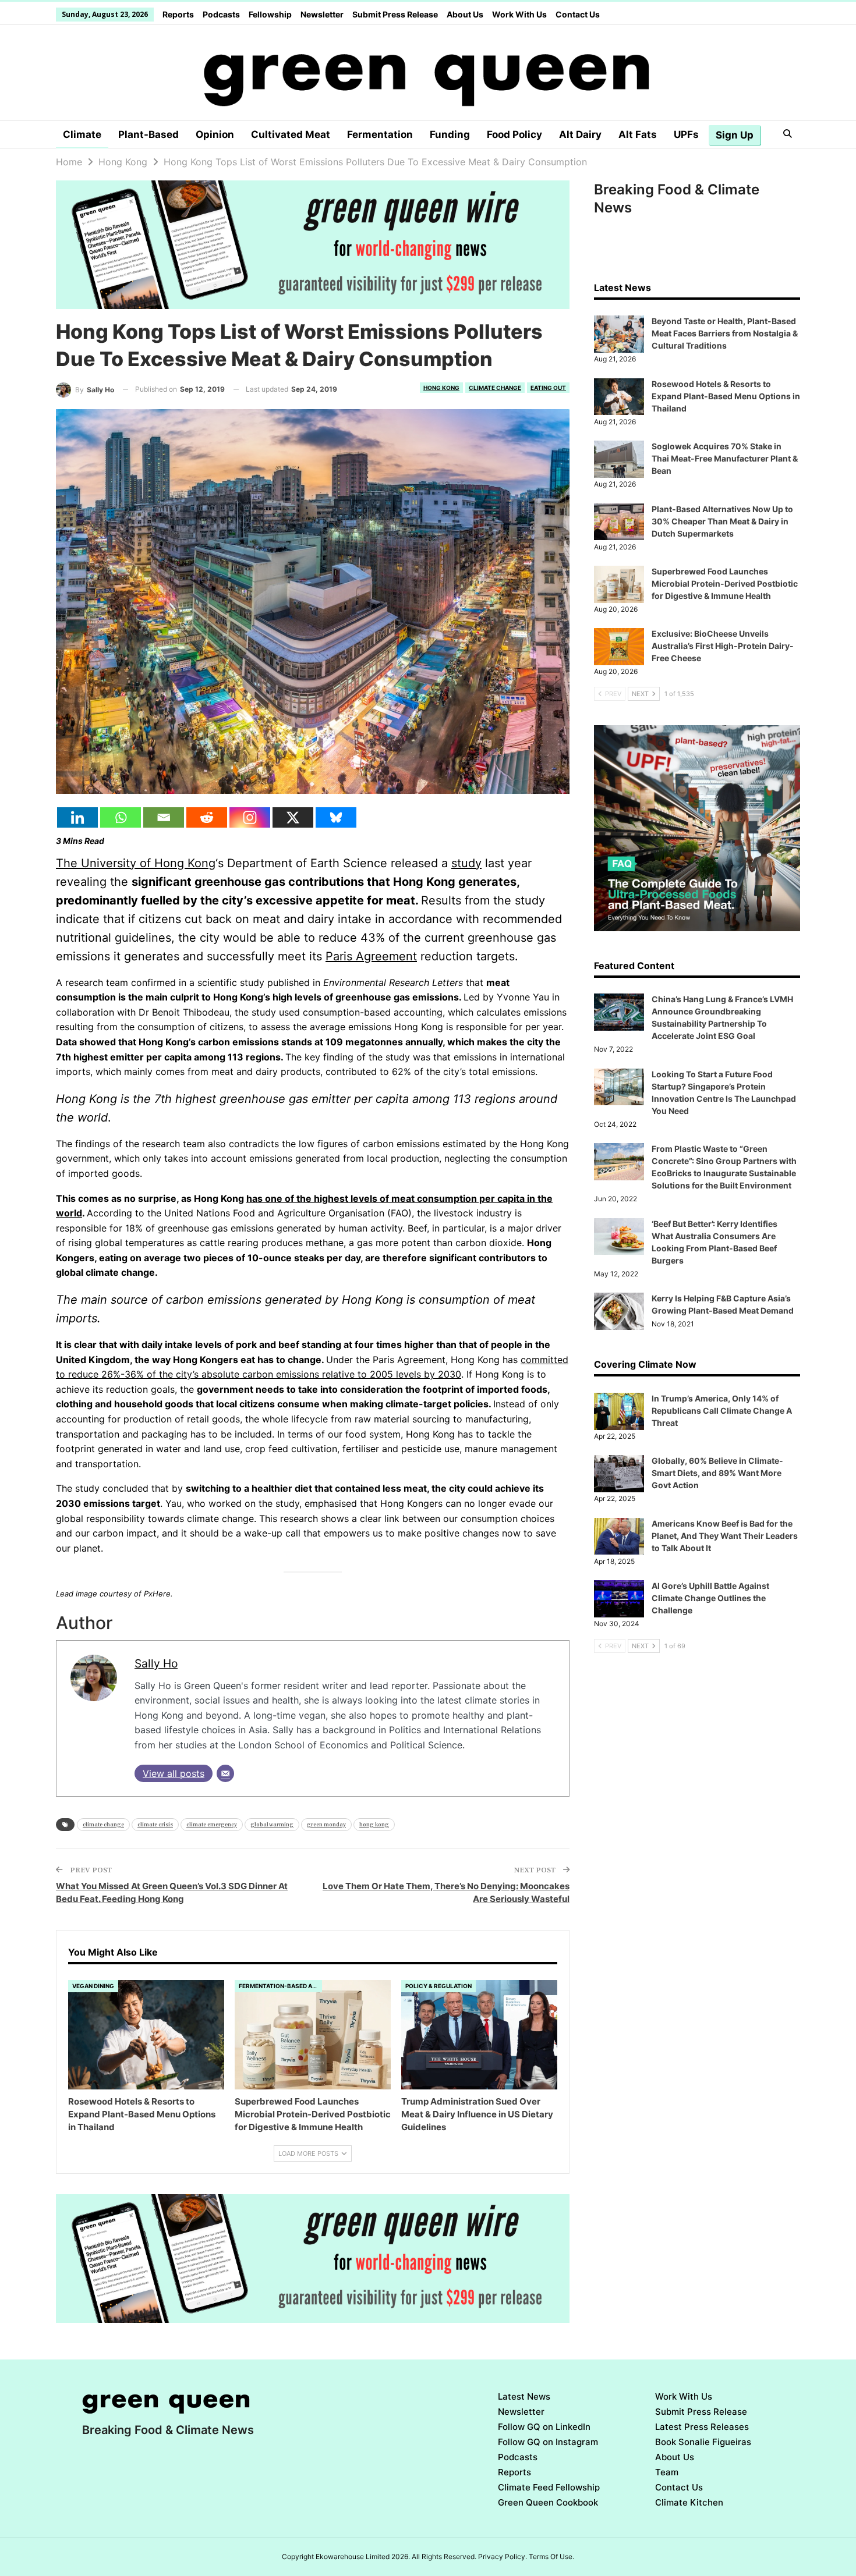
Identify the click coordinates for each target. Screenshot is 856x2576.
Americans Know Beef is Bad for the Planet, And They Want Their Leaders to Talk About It (725, 1536)
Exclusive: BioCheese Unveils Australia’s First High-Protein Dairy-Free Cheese (723, 646)
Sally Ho (156, 1663)
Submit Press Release (395, 14)
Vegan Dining (93, 1986)
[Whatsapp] (121, 817)
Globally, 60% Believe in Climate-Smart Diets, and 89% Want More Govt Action (717, 1473)
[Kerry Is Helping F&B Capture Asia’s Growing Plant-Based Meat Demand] (619, 1311)
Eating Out (548, 388)
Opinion (215, 134)
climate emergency (212, 1824)
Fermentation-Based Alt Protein (280, 1986)
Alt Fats (638, 134)
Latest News (524, 2396)
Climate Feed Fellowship (549, 2487)
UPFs (686, 134)
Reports (178, 14)
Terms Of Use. (551, 2557)
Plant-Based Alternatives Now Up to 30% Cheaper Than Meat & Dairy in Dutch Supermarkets (722, 521)
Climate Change (495, 388)
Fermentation (380, 134)
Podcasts (221, 14)
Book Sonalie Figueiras (703, 2442)
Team (667, 2472)
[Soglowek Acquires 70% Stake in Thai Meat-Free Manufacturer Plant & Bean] (619, 459)
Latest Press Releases (702, 2427)
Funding (450, 134)
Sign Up (735, 135)
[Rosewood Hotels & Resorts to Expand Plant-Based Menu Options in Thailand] (146, 2035)
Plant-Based (148, 134)
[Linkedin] (77, 817)
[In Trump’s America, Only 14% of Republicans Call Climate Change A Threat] (619, 1411)
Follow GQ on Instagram (548, 2442)
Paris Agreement (371, 956)
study (466, 863)
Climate (82, 134)
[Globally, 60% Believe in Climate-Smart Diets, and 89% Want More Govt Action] (619, 1474)
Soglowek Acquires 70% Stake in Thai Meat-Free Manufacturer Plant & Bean (725, 458)
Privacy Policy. (503, 2557)
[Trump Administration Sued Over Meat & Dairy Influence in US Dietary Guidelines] (479, 2035)
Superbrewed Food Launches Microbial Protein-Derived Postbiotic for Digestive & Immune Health (725, 583)
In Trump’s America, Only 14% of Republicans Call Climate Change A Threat (722, 1411)
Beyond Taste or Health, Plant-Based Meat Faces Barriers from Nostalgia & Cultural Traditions (725, 333)
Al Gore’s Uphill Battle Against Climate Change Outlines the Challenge (710, 1598)
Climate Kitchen (689, 2502)
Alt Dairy (580, 134)
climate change (103, 1824)
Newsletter (322, 14)
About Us (465, 14)
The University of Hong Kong (136, 863)
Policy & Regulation (438, 1986)
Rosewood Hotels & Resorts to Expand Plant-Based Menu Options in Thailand (726, 396)
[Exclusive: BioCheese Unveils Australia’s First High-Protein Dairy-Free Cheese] (619, 647)
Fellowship (270, 14)
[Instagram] (250, 817)
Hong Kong (441, 388)
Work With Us (519, 14)
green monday (326, 1824)
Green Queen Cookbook (548, 2502)
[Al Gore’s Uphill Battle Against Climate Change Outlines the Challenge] (619, 1599)
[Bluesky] (336, 817)
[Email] (164, 817)
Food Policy (514, 134)
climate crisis (155, 1824)
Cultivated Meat (291, 134)
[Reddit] (207, 817)
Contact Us (578, 14)
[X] (293, 817)
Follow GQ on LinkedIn (544, 2427)
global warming (272, 1824)
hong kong (374, 1824)
